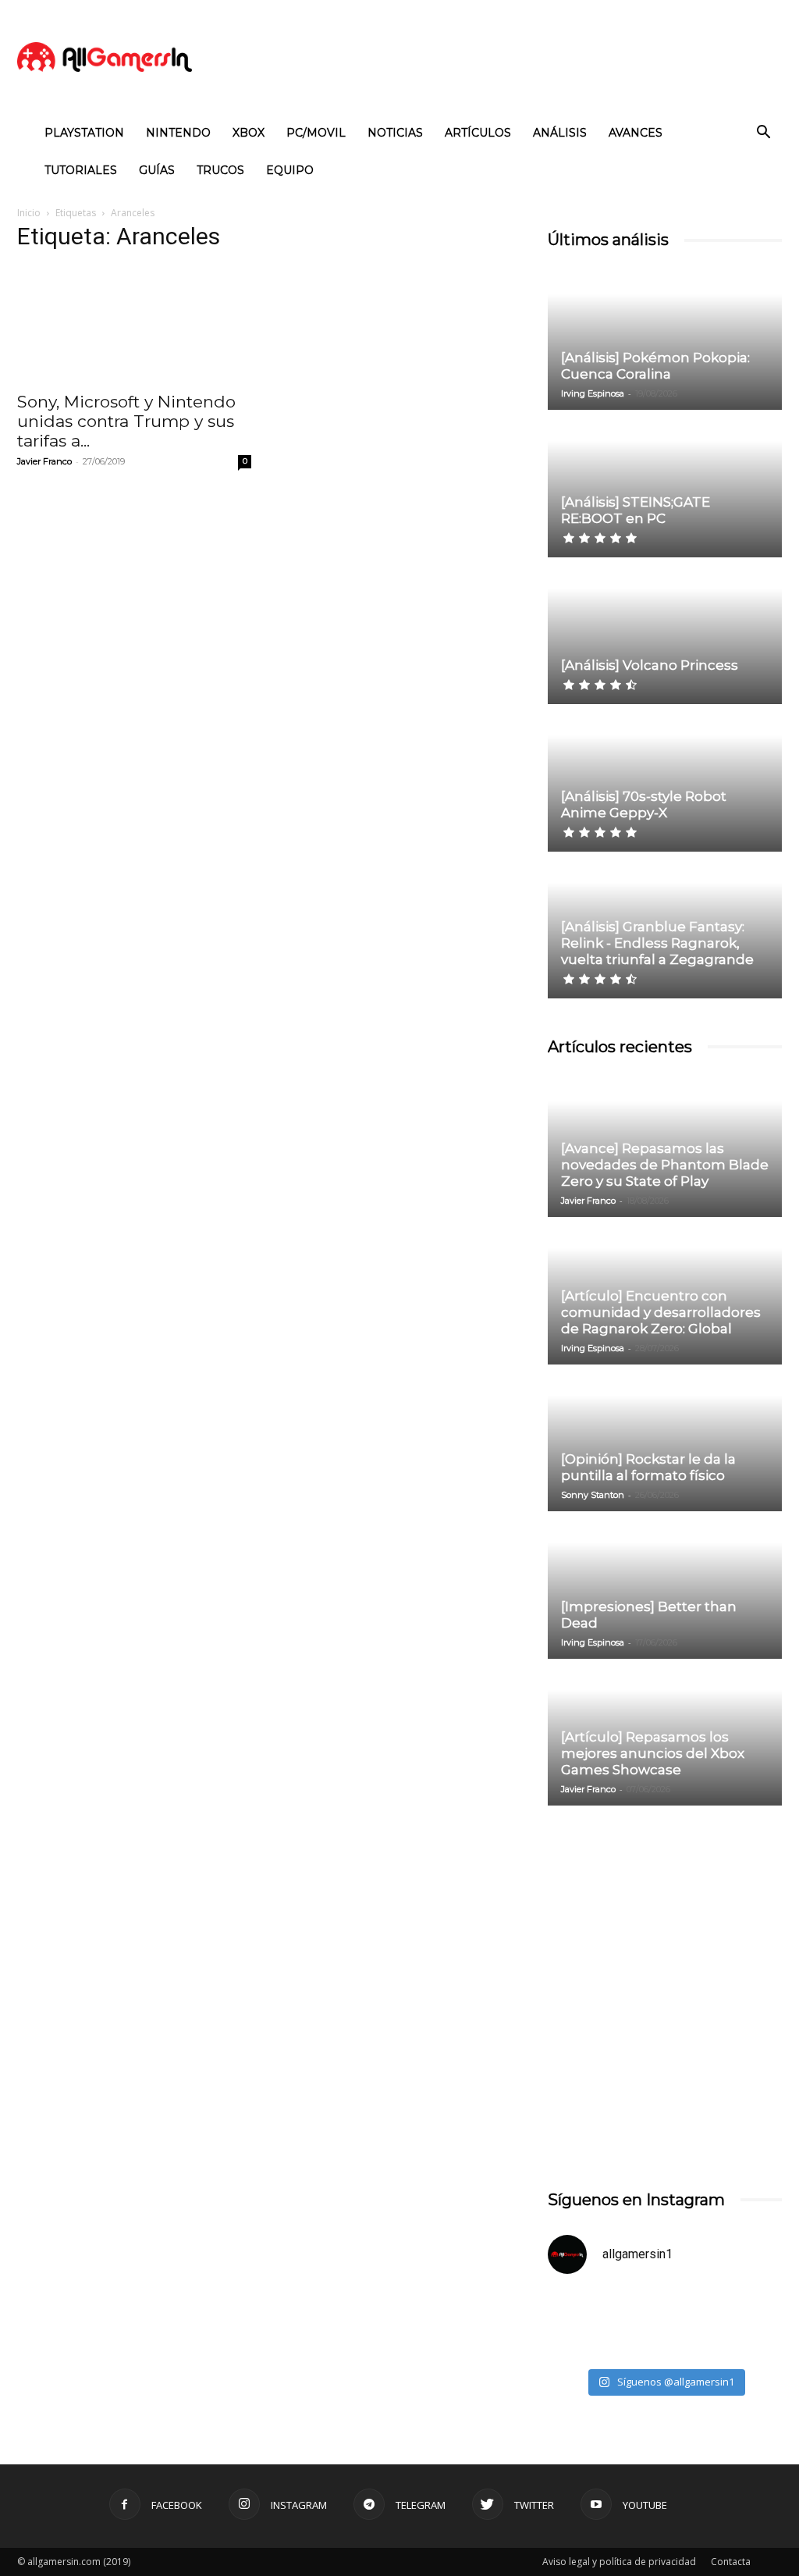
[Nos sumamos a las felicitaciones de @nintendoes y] (604, 2324)
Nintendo (178, 133)
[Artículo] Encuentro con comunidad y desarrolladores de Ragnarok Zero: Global (661, 1312)
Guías (157, 170)
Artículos (478, 133)
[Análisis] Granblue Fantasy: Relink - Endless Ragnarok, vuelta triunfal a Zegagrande (657, 943)
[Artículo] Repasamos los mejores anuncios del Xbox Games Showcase (653, 1753)
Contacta (731, 2562)
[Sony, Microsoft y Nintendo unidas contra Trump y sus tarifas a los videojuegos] (134, 324)
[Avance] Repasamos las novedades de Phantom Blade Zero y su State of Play (665, 1165)
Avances (636, 133)
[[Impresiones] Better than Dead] (665, 1586)
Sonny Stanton (593, 1495)
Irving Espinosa (593, 393)
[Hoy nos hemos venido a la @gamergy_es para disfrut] (725, 2324)
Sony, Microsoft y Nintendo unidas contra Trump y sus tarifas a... (126, 421)
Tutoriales (81, 170)
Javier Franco (44, 461)
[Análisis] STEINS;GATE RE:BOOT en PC (636, 510)
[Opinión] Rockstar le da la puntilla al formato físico (648, 1467)
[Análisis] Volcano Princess (650, 665)
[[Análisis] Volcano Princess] (665, 632)
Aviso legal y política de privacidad (619, 2562)
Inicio (29, 213)
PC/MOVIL (316, 133)
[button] (763, 134)
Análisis (560, 133)
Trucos (220, 170)
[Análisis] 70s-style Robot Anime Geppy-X (644, 804)
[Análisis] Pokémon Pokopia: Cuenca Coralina (655, 366)
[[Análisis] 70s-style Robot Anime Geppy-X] (665, 779)
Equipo (290, 170)
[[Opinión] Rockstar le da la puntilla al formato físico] (665, 1439)
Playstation (84, 133)
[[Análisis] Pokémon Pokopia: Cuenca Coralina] (665, 338)
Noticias (395, 133)
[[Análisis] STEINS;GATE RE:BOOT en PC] (665, 484)
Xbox (249, 133)
